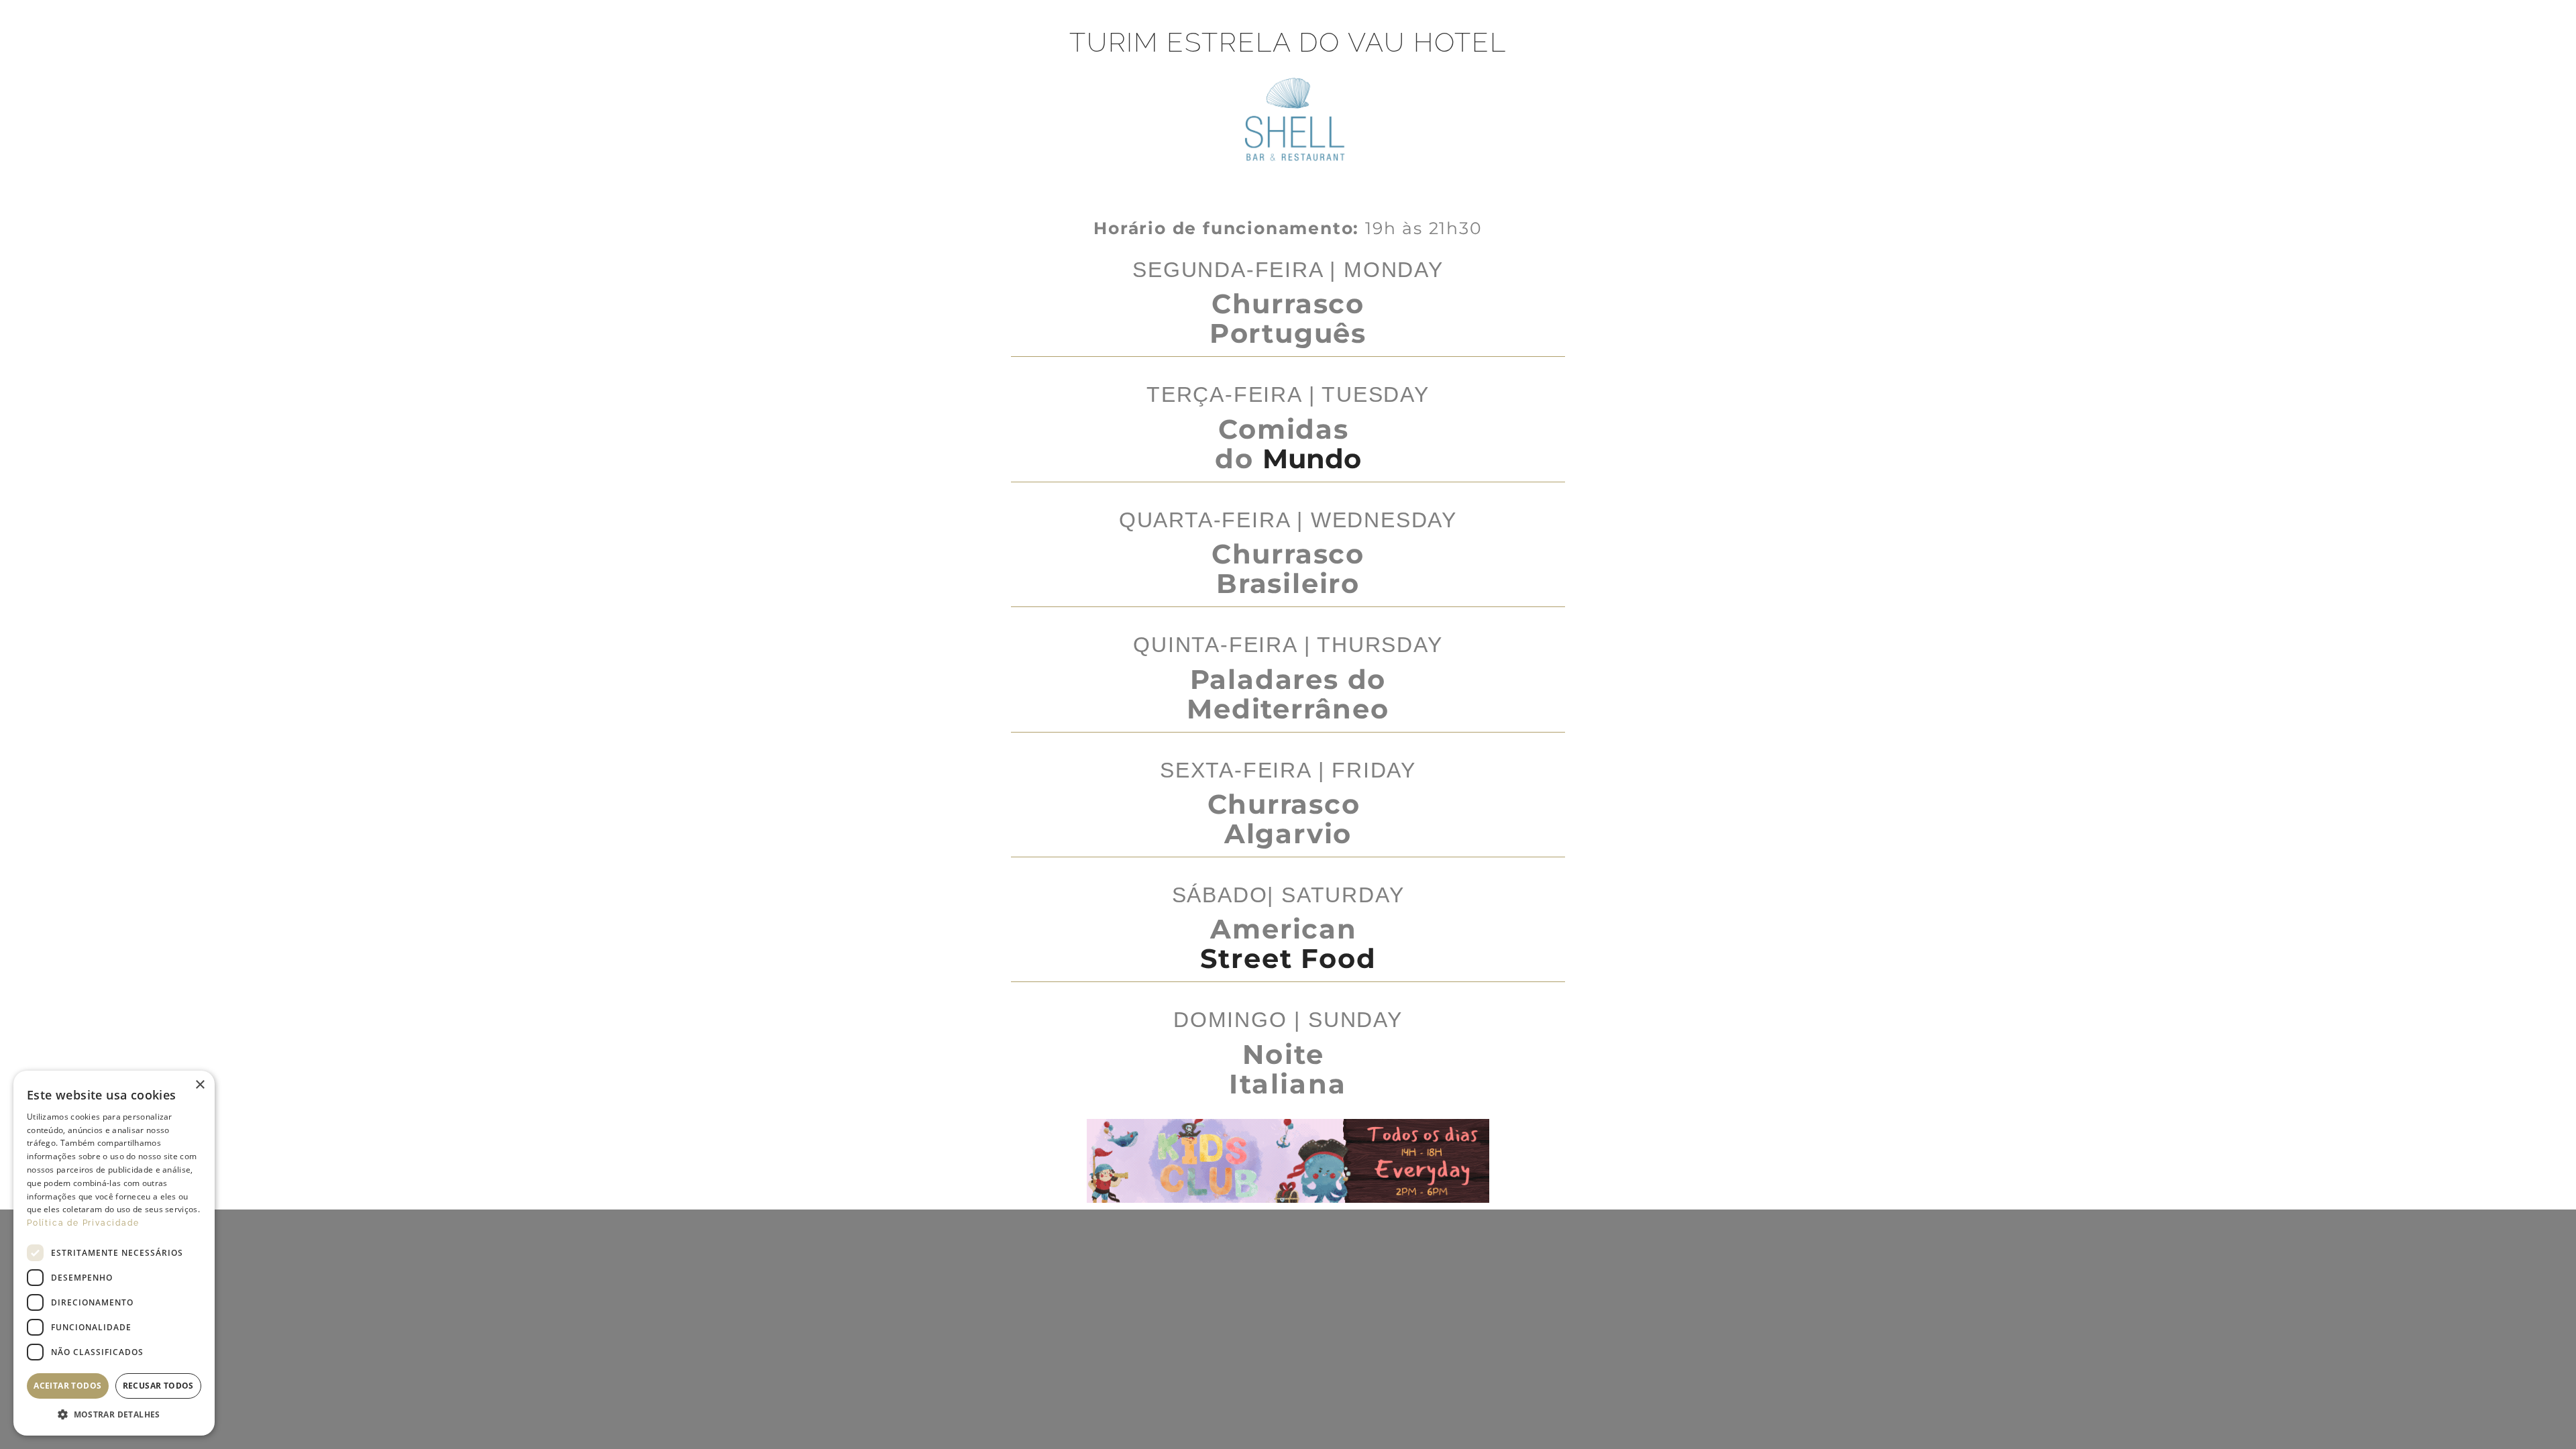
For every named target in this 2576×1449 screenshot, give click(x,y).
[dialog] (114, 1253)
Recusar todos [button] (158, 1386)
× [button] (200, 1085)
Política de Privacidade (83, 1223)
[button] (114, 1415)
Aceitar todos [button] (67, 1386)
